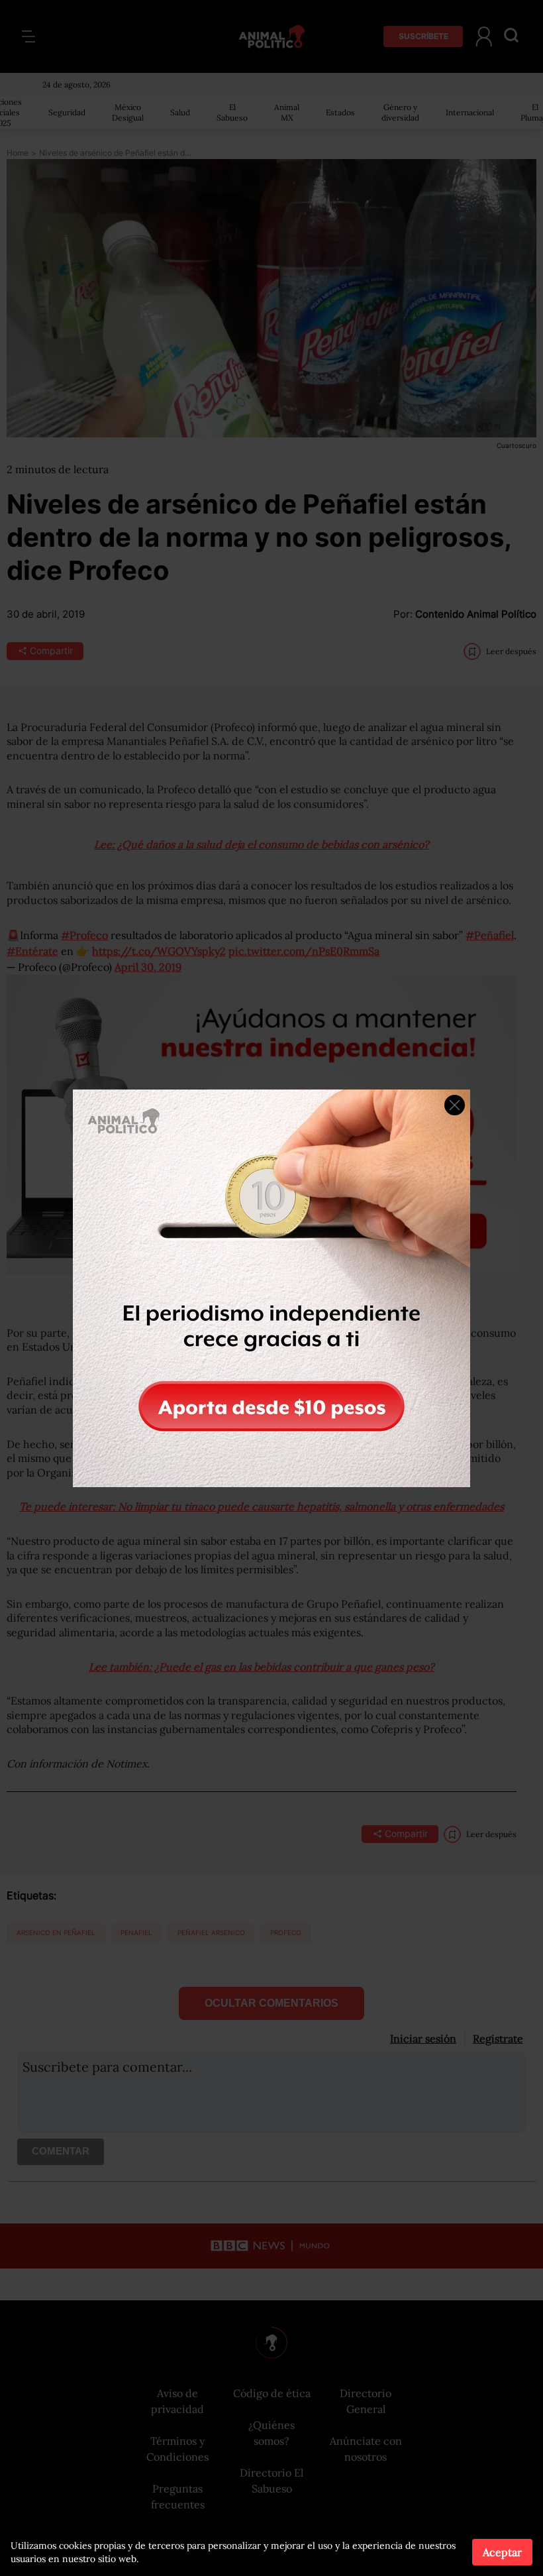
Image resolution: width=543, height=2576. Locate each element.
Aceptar (502, 2552)
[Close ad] (455, 1105)
